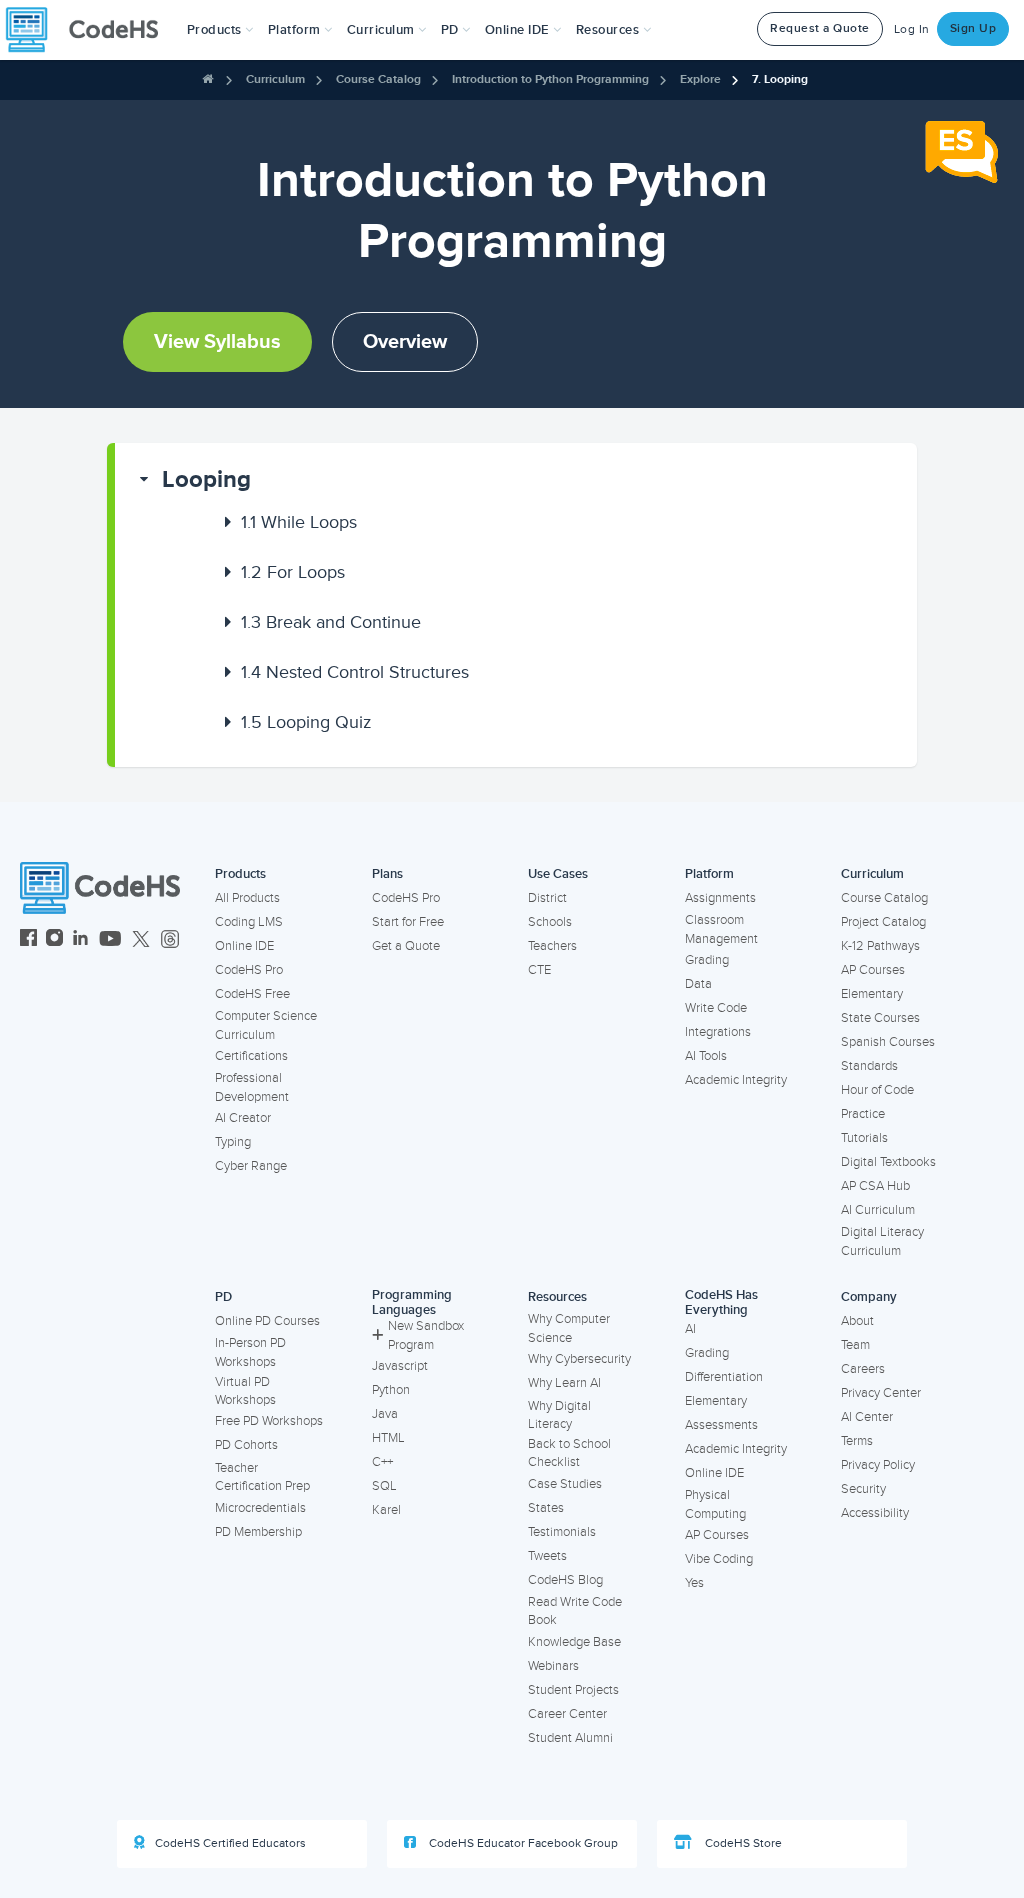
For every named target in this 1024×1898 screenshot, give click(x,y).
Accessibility (875, 1513)
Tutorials (864, 1138)
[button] (220, 30)
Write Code (716, 1008)
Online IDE (244, 946)
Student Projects (573, 1690)
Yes (694, 1583)
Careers (863, 1369)
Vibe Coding (719, 1559)
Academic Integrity (736, 1080)
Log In (912, 29)
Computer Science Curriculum (266, 1025)
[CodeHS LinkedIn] (80, 940)
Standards (869, 1066)
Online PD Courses (267, 1321)
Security (863, 1489)
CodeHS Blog (565, 1580)
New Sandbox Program (426, 1335)
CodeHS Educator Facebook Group (522, 1843)
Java (385, 1414)
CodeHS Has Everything (721, 1302)
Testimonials (562, 1532)
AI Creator (243, 1118)
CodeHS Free (252, 994)
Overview (405, 342)
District (547, 898)
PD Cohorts (246, 1445)
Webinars (553, 1666)
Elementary (872, 994)
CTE (539, 970)
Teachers (552, 946)
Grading (707, 960)
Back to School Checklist (569, 1453)
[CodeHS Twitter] (141, 940)
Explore (700, 79)
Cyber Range (251, 1166)
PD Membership (258, 1532)
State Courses (880, 1018)
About (857, 1321)
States (546, 1508)
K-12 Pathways (880, 946)
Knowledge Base (574, 1642)
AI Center (867, 1417)
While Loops (299, 522)
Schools (550, 922)
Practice (863, 1114)
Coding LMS (249, 922)
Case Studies (565, 1484)
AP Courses (873, 970)
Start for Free (408, 922)
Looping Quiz (306, 722)
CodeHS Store (742, 1843)
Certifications (251, 1056)
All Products (247, 898)
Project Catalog (883, 922)
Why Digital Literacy (559, 1415)
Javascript (400, 1366)
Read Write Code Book (575, 1611)
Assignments (720, 898)
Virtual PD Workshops (245, 1391)
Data (698, 984)
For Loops (293, 572)
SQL (384, 1486)
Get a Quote (406, 946)
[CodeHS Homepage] (90, 30)
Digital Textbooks (888, 1162)
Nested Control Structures (355, 672)
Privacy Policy (878, 1465)
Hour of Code (877, 1090)
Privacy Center (881, 1393)
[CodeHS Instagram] (54, 940)
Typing (233, 1142)
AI (690, 1329)
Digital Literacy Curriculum (882, 1241)
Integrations (718, 1032)
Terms (857, 1441)
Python (391, 1390)
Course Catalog (378, 79)
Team (855, 1345)
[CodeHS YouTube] (110, 940)
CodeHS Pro (249, 970)
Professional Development (252, 1087)
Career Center (567, 1714)
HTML (388, 1438)
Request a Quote (820, 28)
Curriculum (275, 79)
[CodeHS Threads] (170, 940)
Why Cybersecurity (579, 1359)
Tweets (547, 1556)
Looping (206, 479)
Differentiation (724, 1377)
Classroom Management (721, 929)
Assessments (721, 1425)
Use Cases (558, 874)
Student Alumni (570, 1738)
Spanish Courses (888, 1042)
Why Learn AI (564, 1383)
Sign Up (973, 28)
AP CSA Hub (875, 1186)
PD (223, 1297)
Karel (386, 1510)
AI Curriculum (878, 1210)
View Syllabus (217, 342)
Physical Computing (715, 1504)
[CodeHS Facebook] (28, 940)
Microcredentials (260, 1508)
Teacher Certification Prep (262, 1477)
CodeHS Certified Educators (230, 1843)
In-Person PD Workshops (250, 1352)
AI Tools (706, 1056)
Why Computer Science (569, 1328)
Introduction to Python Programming (550, 79)
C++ (382, 1462)
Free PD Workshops (269, 1421)
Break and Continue (331, 622)
